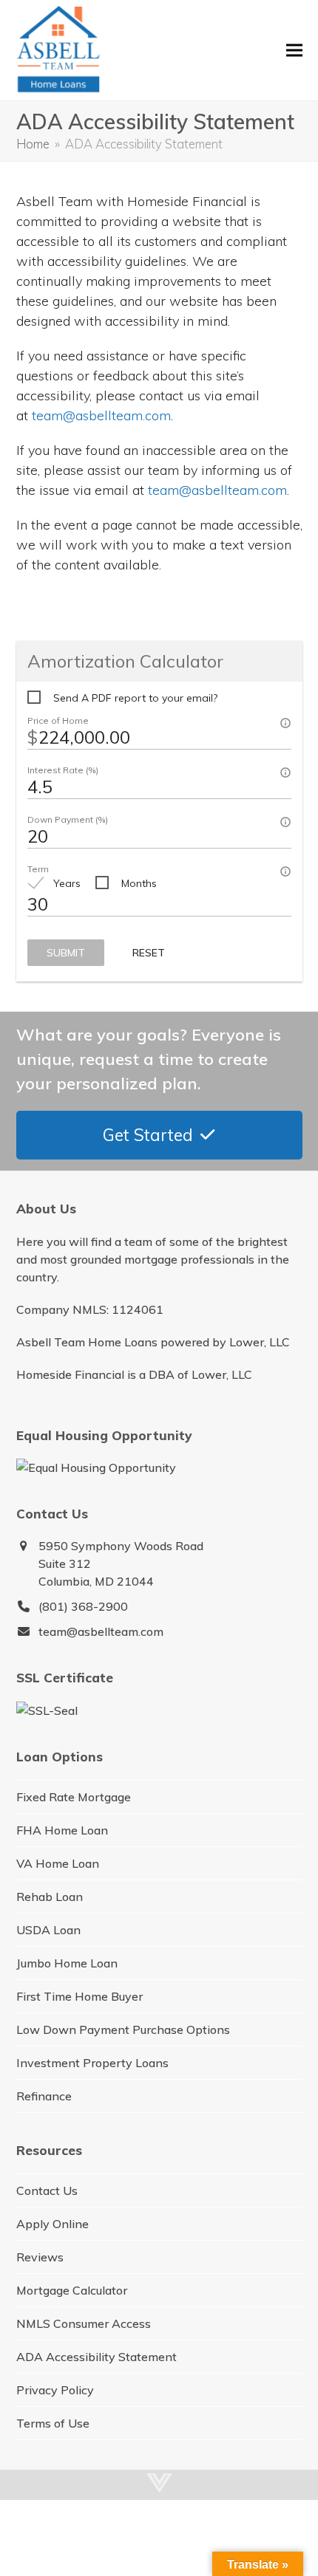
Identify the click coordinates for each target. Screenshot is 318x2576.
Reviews (40, 2257)
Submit (66, 953)
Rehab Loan (50, 1897)
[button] (294, 51)
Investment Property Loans (92, 2063)
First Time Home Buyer (79, 1996)
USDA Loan (48, 1930)
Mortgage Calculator (72, 2290)
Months (139, 883)
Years (67, 883)
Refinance (44, 2096)
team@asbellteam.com (101, 415)
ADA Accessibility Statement (97, 2357)
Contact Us (47, 2190)
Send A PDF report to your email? (135, 698)
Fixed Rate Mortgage (74, 1797)
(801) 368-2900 (83, 1606)
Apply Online (53, 2224)
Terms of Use (53, 2423)
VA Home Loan (58, 1863)
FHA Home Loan (62, 1830)
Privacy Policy (55, 2390)
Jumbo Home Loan (67, 1963)
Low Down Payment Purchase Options (123, 2029)
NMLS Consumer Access (84, 2323)
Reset (149, 953)
